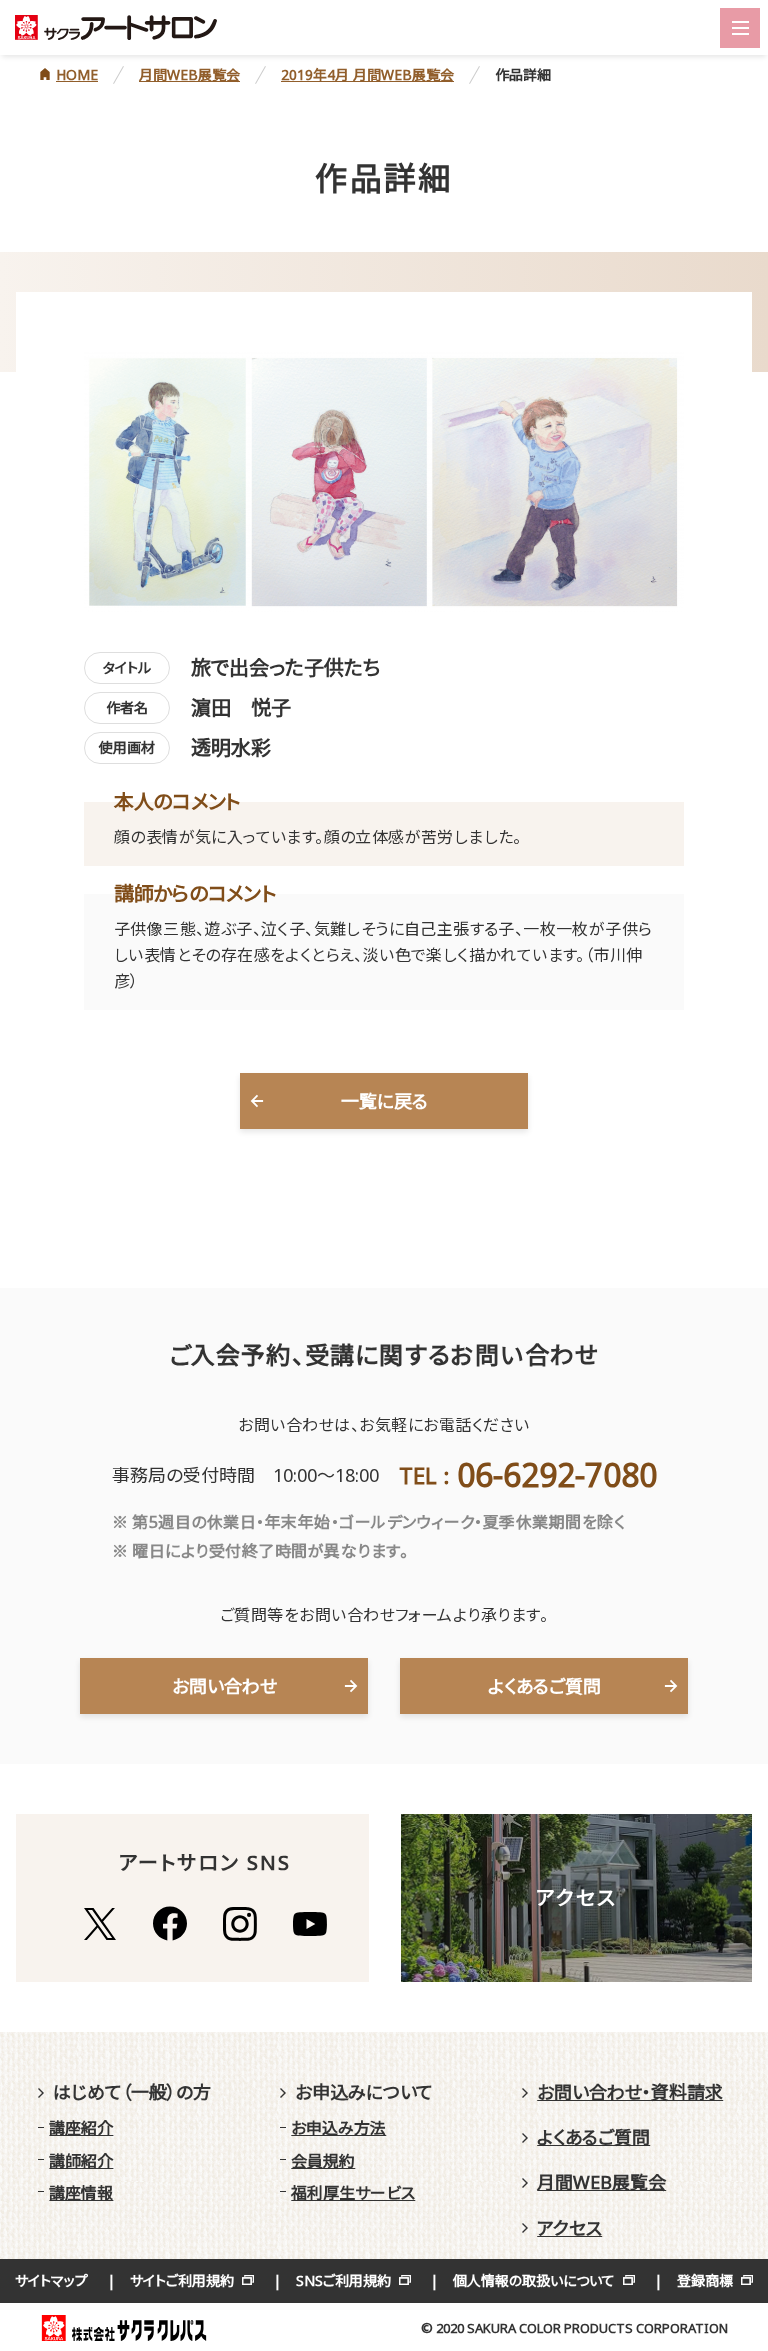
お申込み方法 (338, 2128)
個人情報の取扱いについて (534, 2280)
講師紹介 (81, 2161)
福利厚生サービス (353, 2193)
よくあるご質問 (544, 1686)
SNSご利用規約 (343, 2280)
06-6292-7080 (557, 1474)
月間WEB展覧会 (601, 2182)
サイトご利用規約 (182, 2280)
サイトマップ (51, 2280)
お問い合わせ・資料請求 (630, 2092)
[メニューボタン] (740, 28)
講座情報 (81, 2193)
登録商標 (705, 2280)
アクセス (569, 2228)
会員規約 (323, 2161)
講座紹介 (81, 2128)
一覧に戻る (384, 1101)
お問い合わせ (224, 1686)
